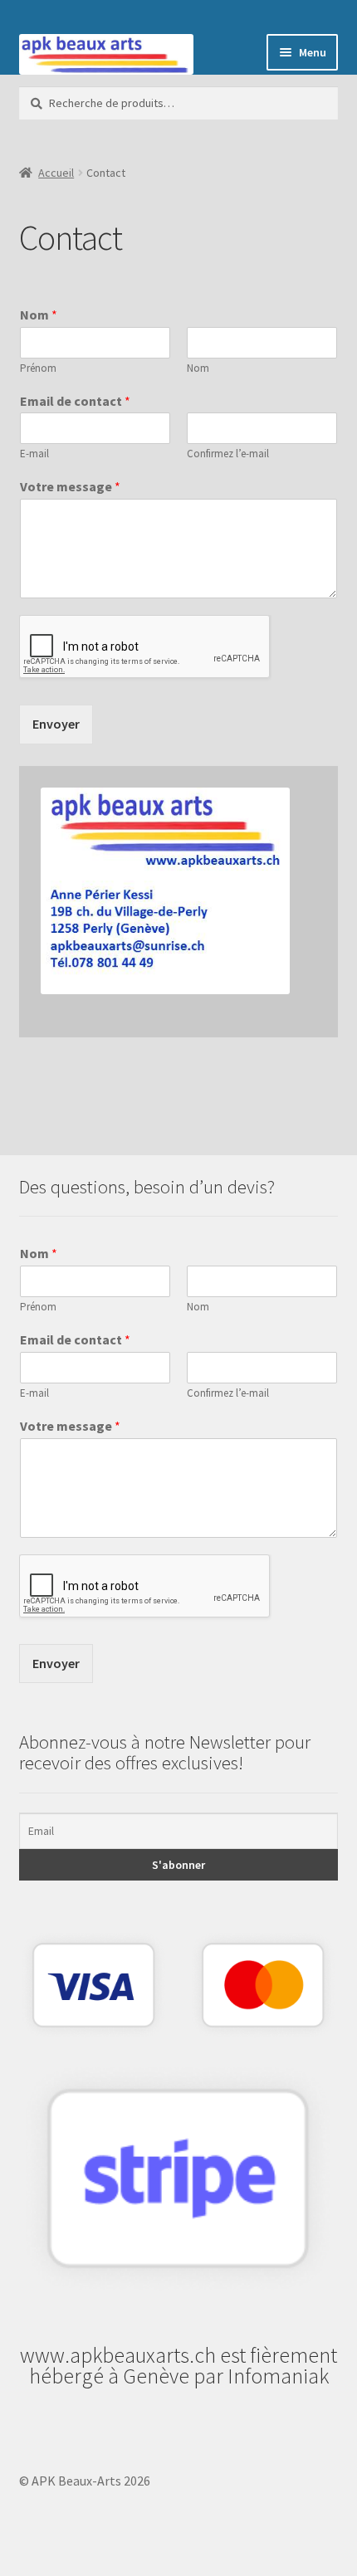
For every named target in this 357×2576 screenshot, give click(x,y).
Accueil (56, 173)
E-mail (34, 454)
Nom (39, 315)
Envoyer (56, 724)
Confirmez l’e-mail (228, 454)
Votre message (70, 486)
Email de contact (75, 401)
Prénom (38, 368)
